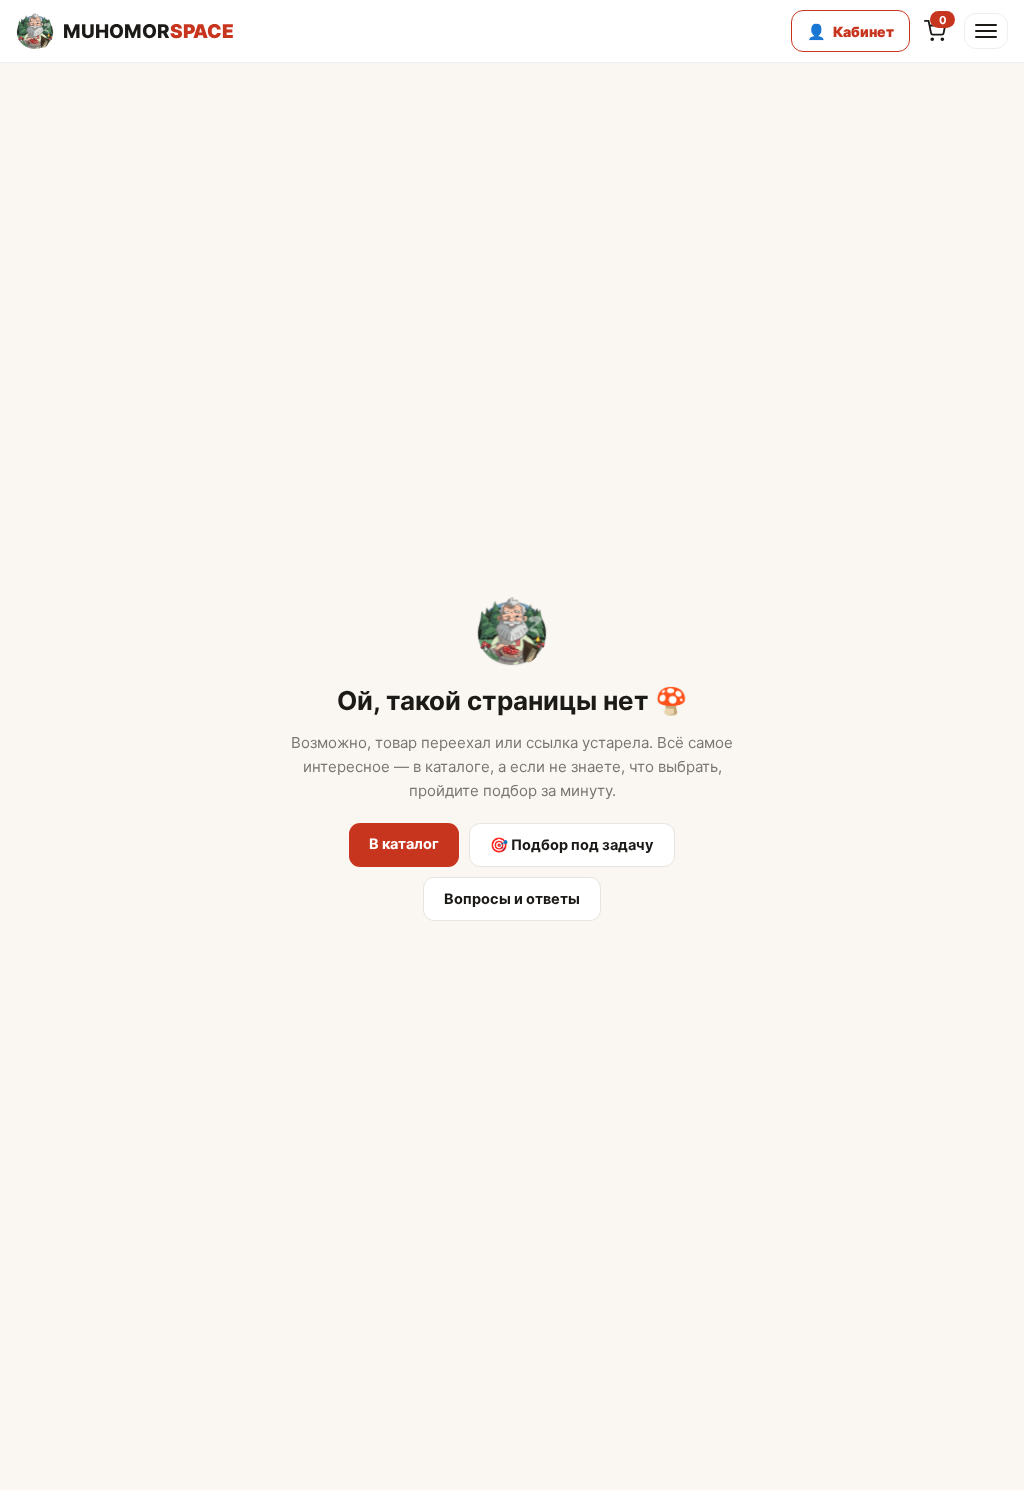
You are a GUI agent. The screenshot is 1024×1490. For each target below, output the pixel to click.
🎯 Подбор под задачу (572, 845)
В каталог (404, 844)
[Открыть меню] (986, 31)
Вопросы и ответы (512, 899)
